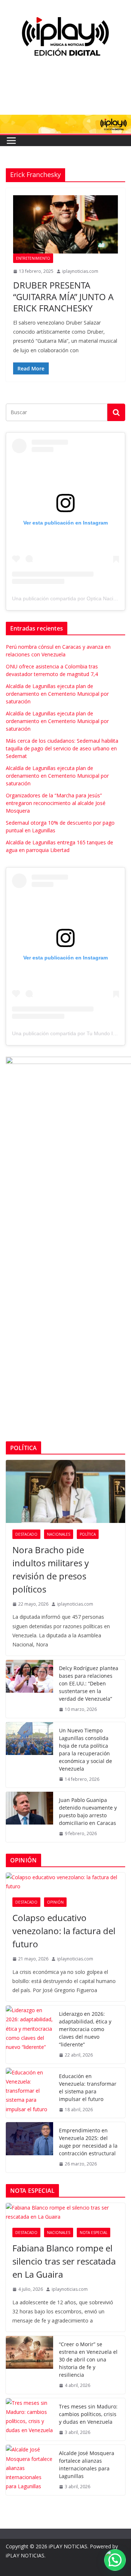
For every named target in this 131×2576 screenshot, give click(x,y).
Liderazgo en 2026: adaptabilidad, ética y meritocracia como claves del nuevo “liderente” (85, 2029)
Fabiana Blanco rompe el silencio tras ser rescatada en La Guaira (64, 2261)
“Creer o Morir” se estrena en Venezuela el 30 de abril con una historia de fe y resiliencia (88, 2359)
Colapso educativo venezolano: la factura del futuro (64, 1931)
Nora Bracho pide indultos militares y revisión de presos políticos (51, 1569)
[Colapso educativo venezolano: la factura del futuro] (65, 1882)
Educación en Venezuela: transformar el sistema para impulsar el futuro (88, 2088)
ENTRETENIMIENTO (33, 258)
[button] (115, 2560)
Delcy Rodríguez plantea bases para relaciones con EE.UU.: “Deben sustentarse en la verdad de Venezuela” (89, 1683)
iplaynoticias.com (80, 271)
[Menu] (11, 141)
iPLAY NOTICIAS (68, 2546)
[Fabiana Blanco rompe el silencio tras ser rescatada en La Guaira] (65, 2212)
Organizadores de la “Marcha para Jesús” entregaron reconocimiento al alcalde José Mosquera (56, 803)
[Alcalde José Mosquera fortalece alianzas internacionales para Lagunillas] (29, 2470)
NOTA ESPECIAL (94, 2233)
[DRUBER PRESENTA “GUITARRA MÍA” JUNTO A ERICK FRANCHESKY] (65, 224)
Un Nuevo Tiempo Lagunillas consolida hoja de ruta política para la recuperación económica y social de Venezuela (86, 1750)
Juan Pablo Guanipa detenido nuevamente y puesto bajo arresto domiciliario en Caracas (88, 1811)
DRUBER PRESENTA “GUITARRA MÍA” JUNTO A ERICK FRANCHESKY (63, 296)
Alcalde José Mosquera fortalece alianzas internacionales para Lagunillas (87, 2465)
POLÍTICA (88, 1534)
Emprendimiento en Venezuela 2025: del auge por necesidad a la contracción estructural (88, 2142)
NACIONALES (59, 1534)
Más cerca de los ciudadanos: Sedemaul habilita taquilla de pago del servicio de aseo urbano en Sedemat (62, 748)
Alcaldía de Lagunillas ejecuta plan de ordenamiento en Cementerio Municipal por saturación (57, 694)
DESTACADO (26, 1534)
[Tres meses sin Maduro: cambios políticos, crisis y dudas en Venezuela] (29, 2420)
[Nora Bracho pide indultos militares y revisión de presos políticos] (65, 1491)
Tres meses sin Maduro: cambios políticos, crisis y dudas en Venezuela (88, 2414)
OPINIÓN (55, 1902)
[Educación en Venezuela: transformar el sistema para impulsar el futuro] (29, 2093)
